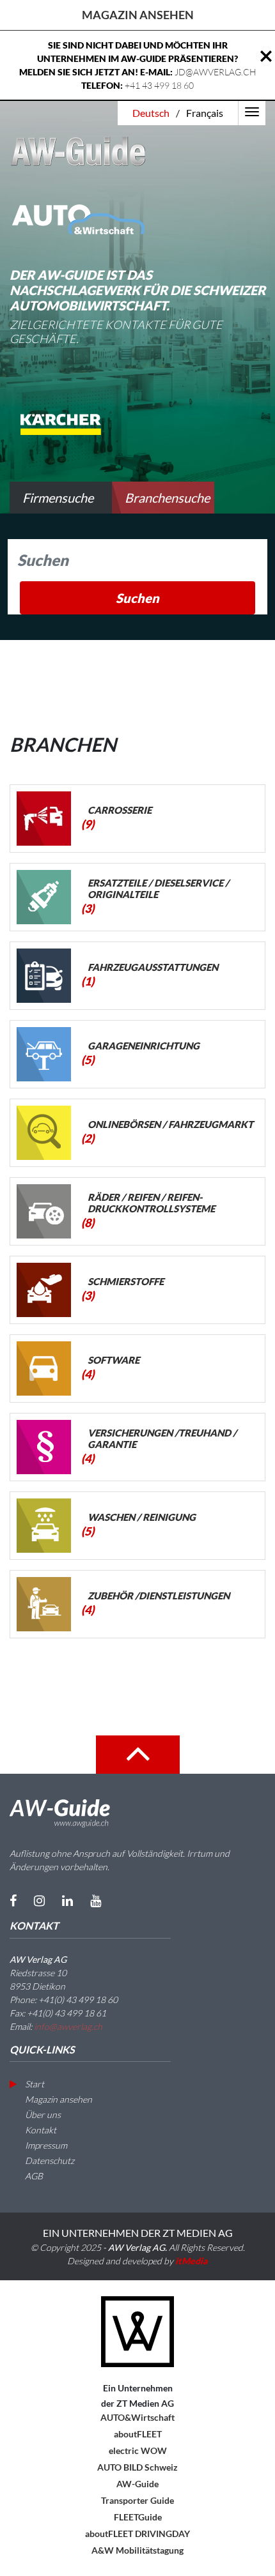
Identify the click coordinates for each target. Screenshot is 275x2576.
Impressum (45, 2145)
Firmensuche (58, 498)
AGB (33, 2176)
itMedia (192, 2261)
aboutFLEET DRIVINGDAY (137, 2534)
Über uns (42, 2115)
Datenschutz (49, 2161)
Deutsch (151, 113)
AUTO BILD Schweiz (137, 2467)
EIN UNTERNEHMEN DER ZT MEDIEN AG (138, 2233)
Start (34, 2084)
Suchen (137, 598)
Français (205, 113)
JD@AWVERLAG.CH (216, 72)
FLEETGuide (138, 2517)
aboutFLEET (138, 2434)
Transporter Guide (137, 2500)
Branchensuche (167, 498)
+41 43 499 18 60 (159, 85)
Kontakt (40, 2130)
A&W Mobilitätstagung (137, 2550)
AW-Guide (137, 2484)
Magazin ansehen (138, 15)
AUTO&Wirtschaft (137, 2417)
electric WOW (138, 2450)
